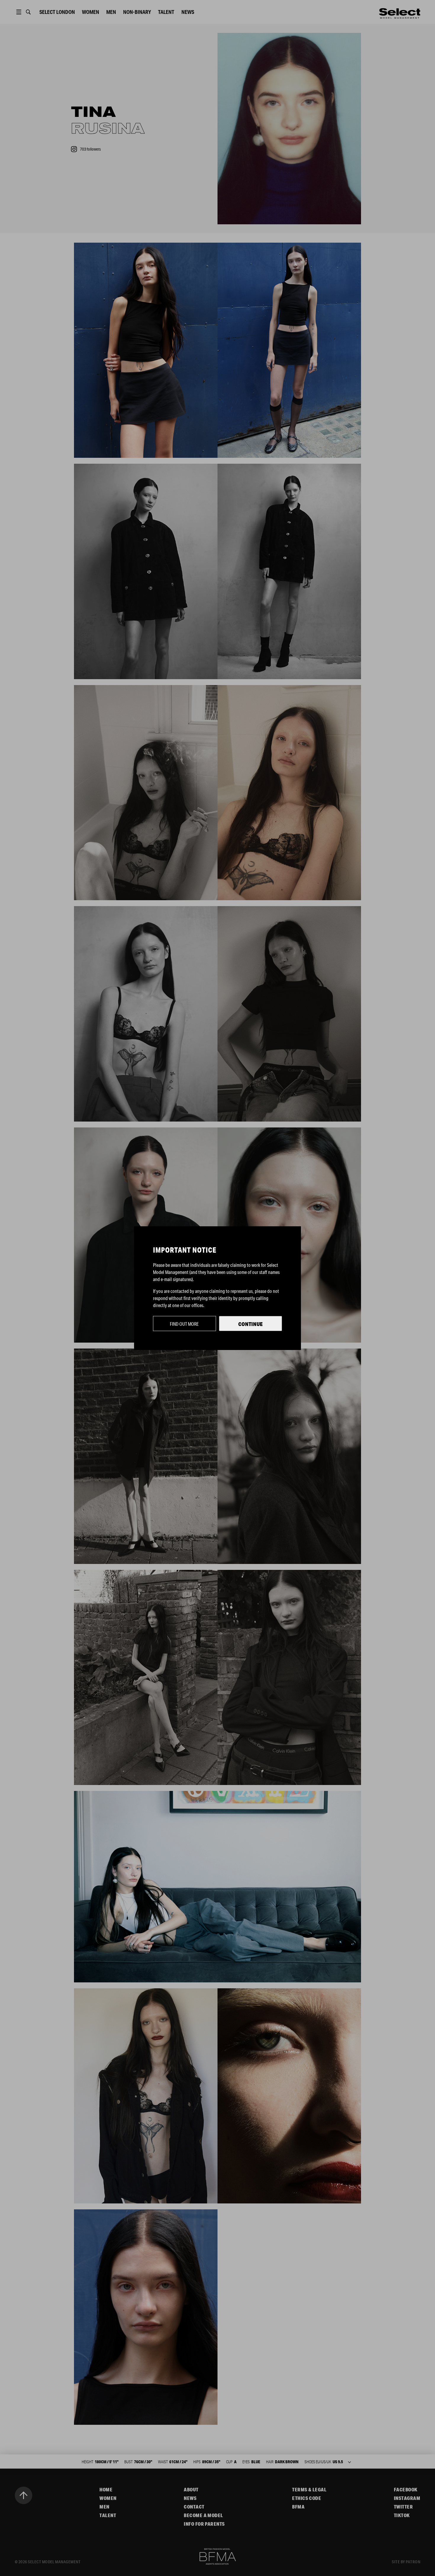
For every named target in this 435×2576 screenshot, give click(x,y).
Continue (250, 1324)
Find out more (184, 1324)
